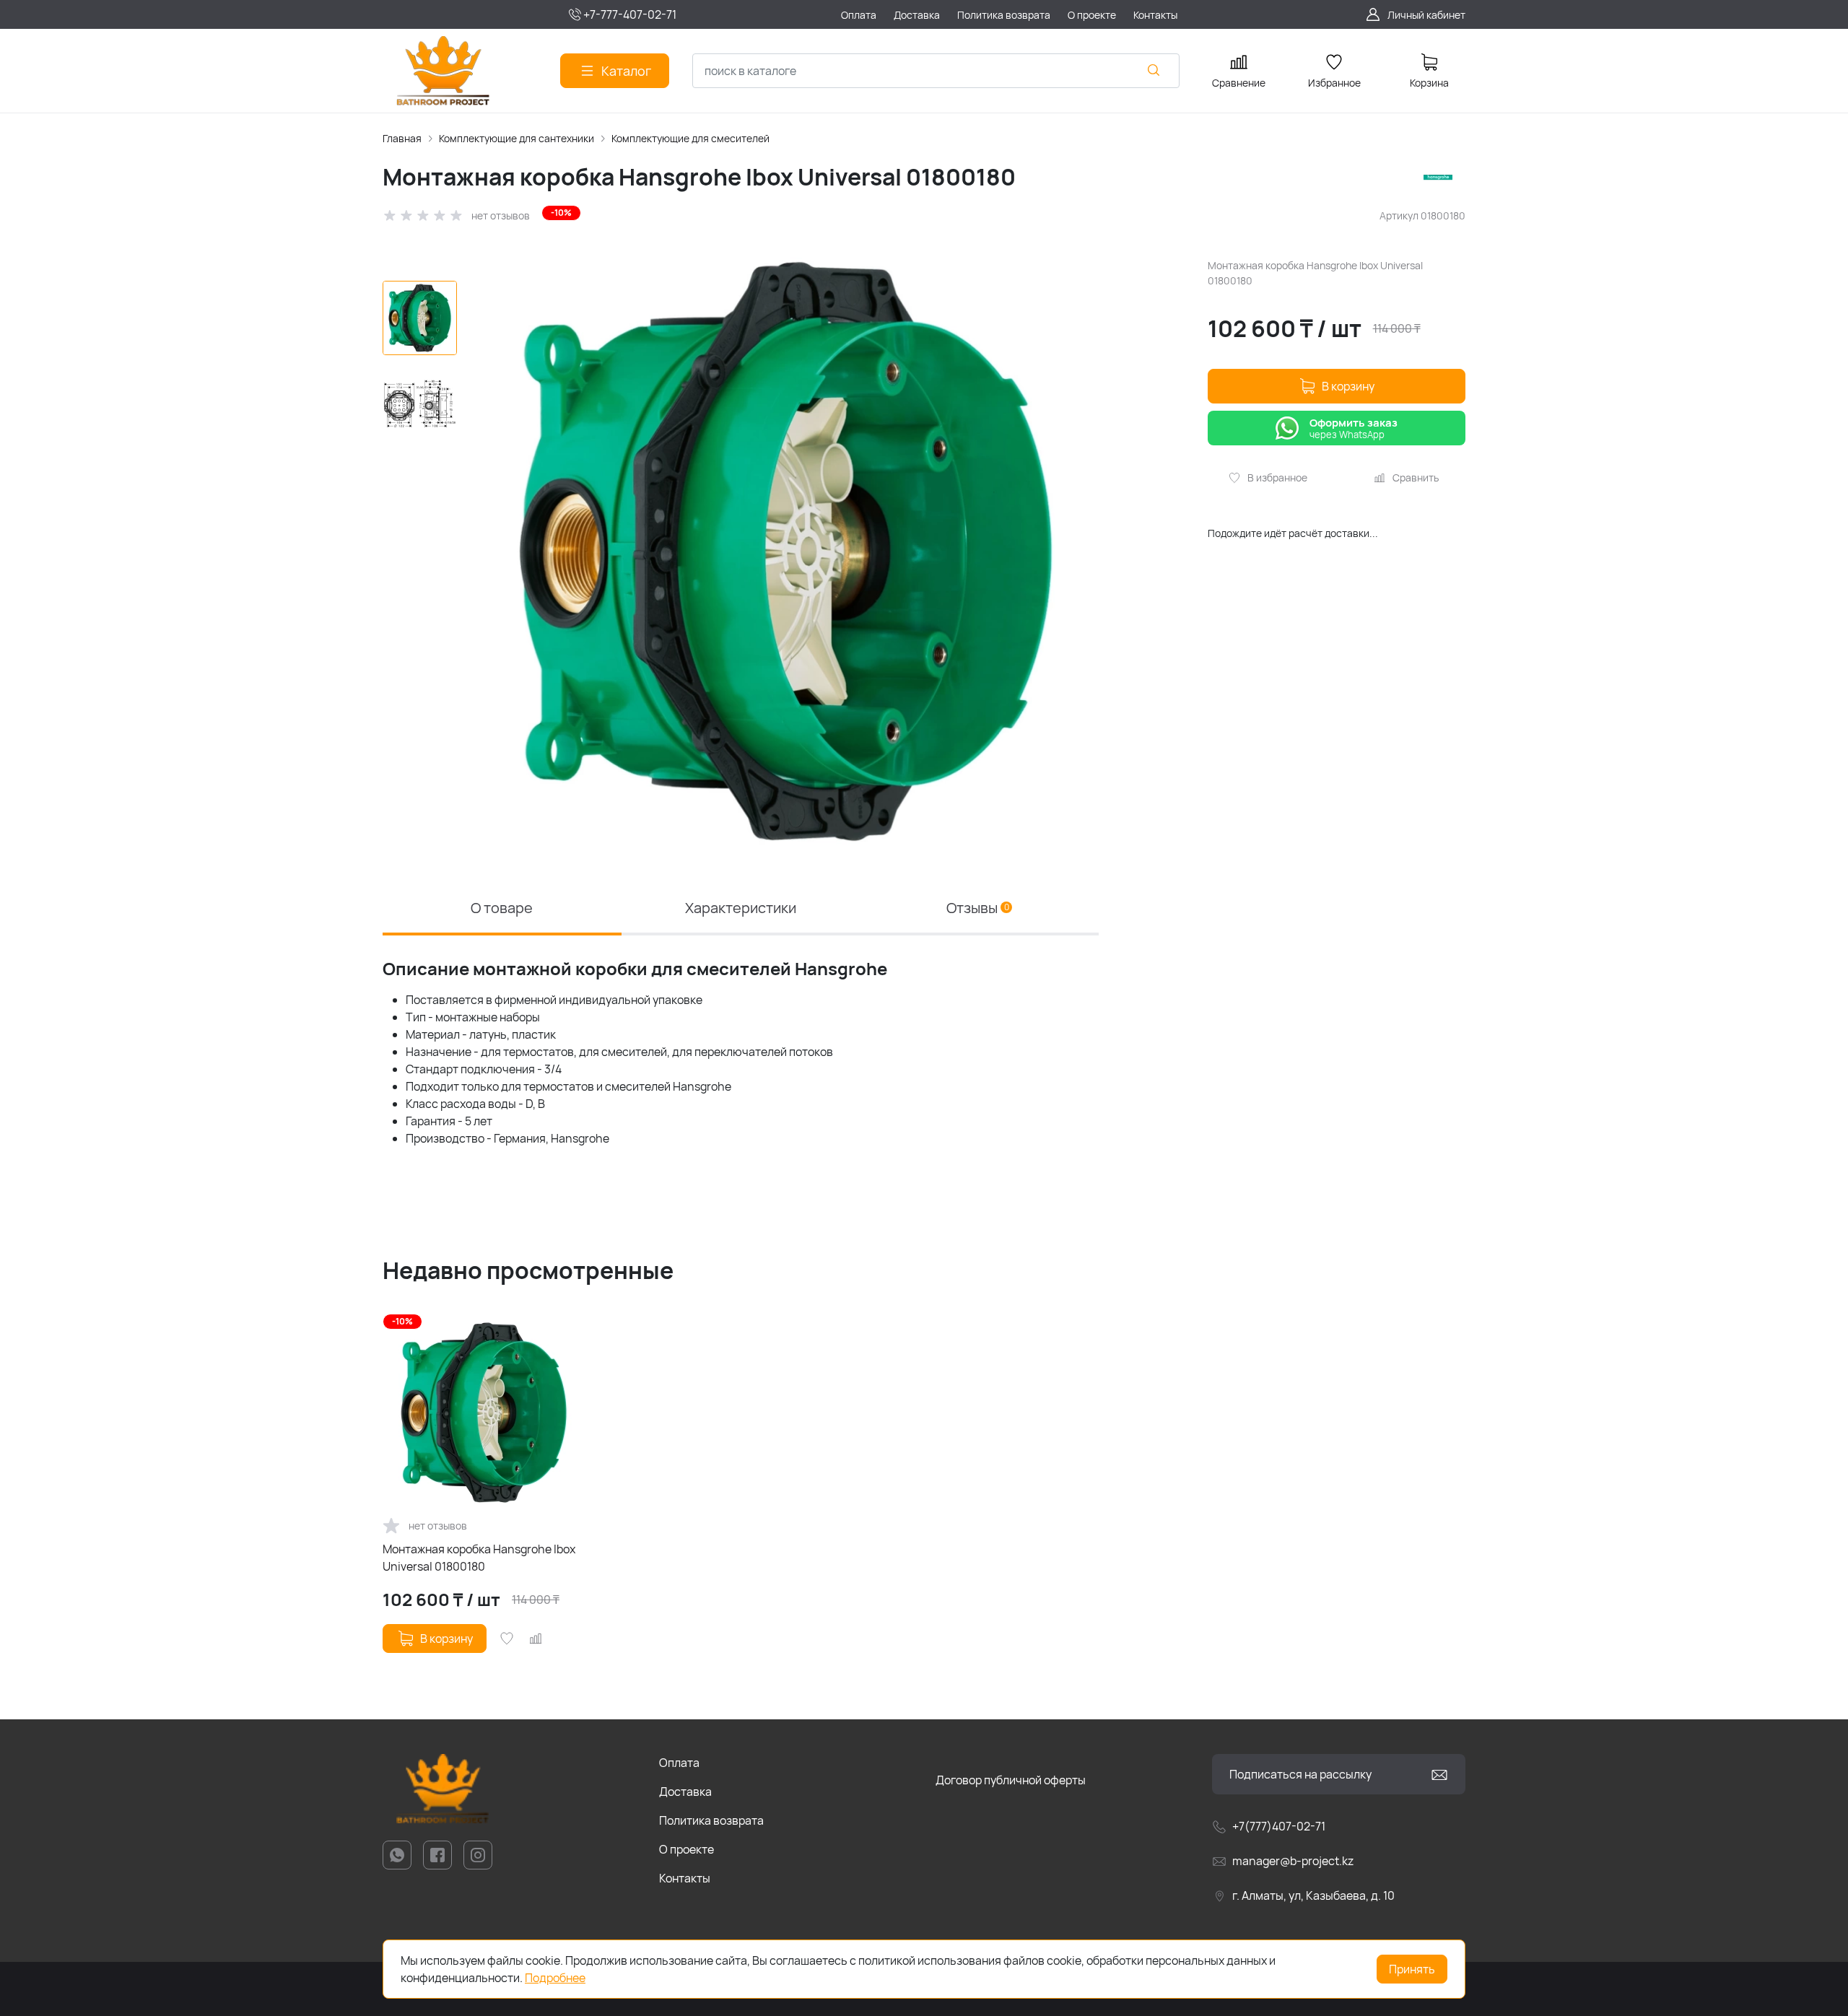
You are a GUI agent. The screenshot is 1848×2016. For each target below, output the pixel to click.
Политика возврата (711, 1820)
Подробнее (555, 1978)
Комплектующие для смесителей (690, 138)
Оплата (679, 1763)
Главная (402, 138)
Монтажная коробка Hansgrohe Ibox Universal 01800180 (479, 1558)
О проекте (687, 1849)
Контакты (685, 1878)
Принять (1412, 1969)
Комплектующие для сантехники (517, 138)
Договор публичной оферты (1011, 1780)
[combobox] (936, 71)
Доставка (685, 1792)
